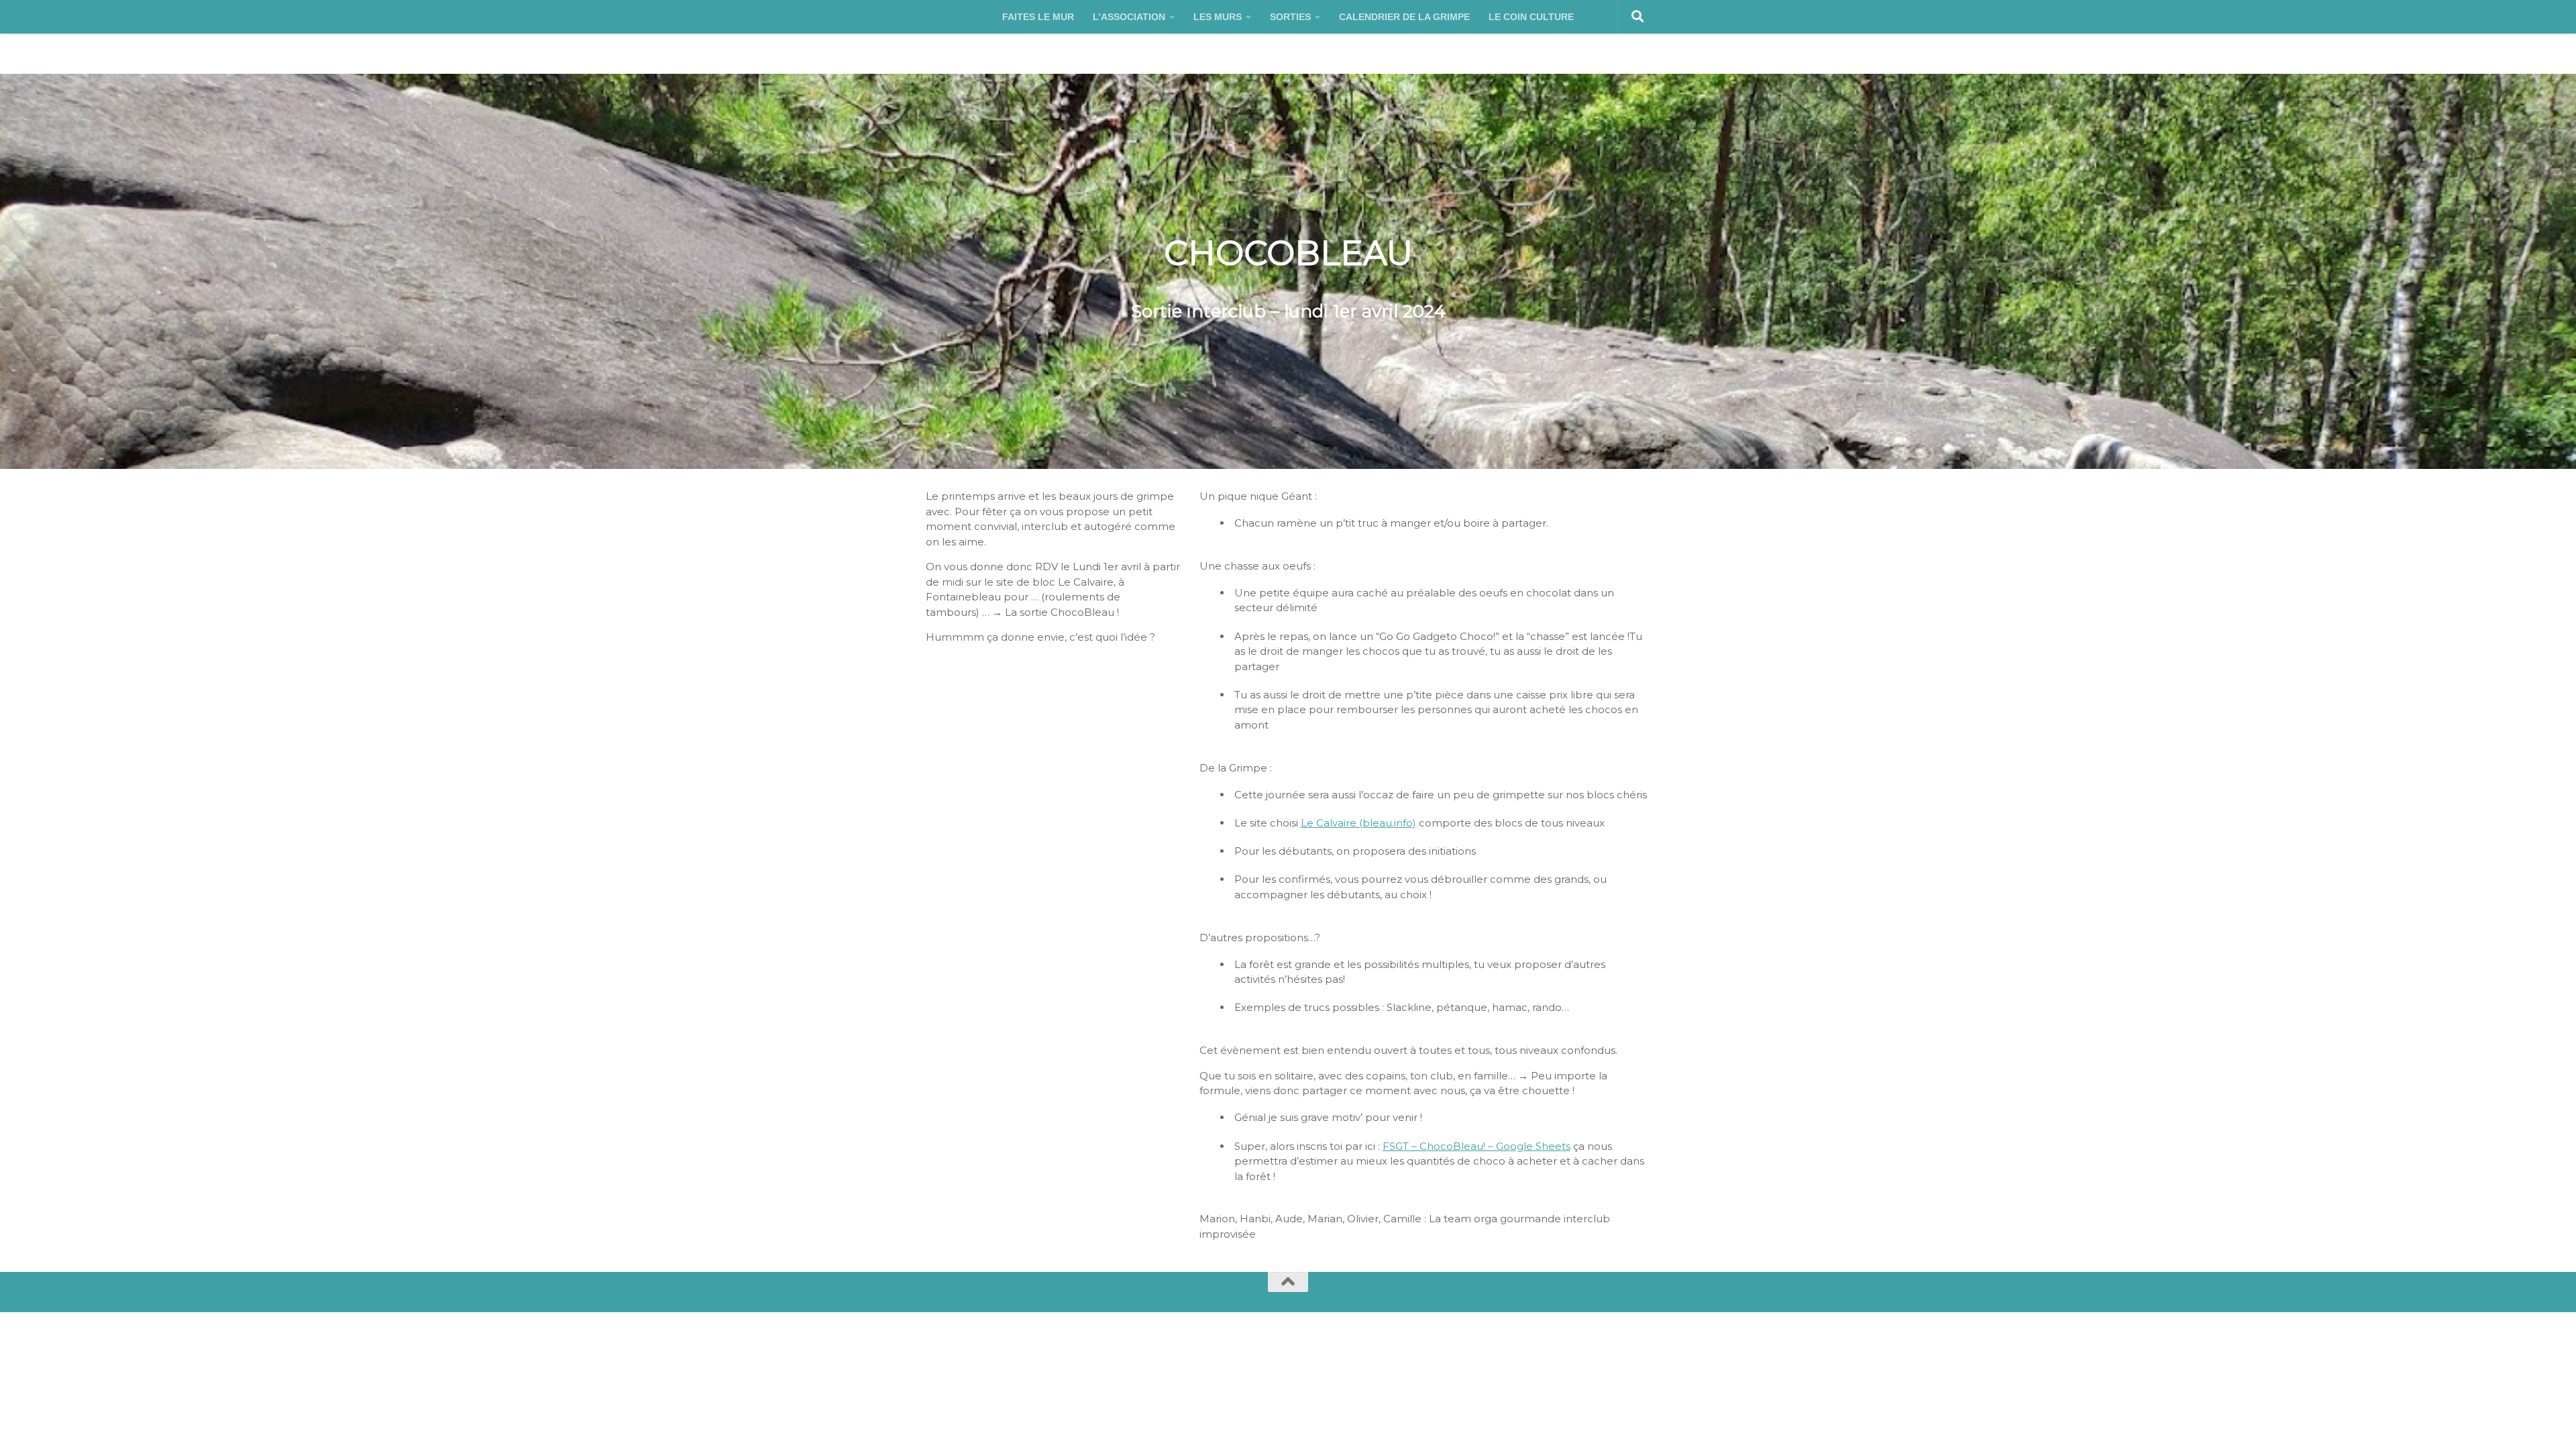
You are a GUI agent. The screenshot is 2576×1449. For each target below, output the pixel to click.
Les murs (1218, 17)
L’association (1129, 17)
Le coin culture (1531, 17)
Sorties (1290, 17)
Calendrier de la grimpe (1404, 17)
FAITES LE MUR (1038, 17)
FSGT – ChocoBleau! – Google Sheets (1477, 1146)
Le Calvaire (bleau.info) (1358, 823)
